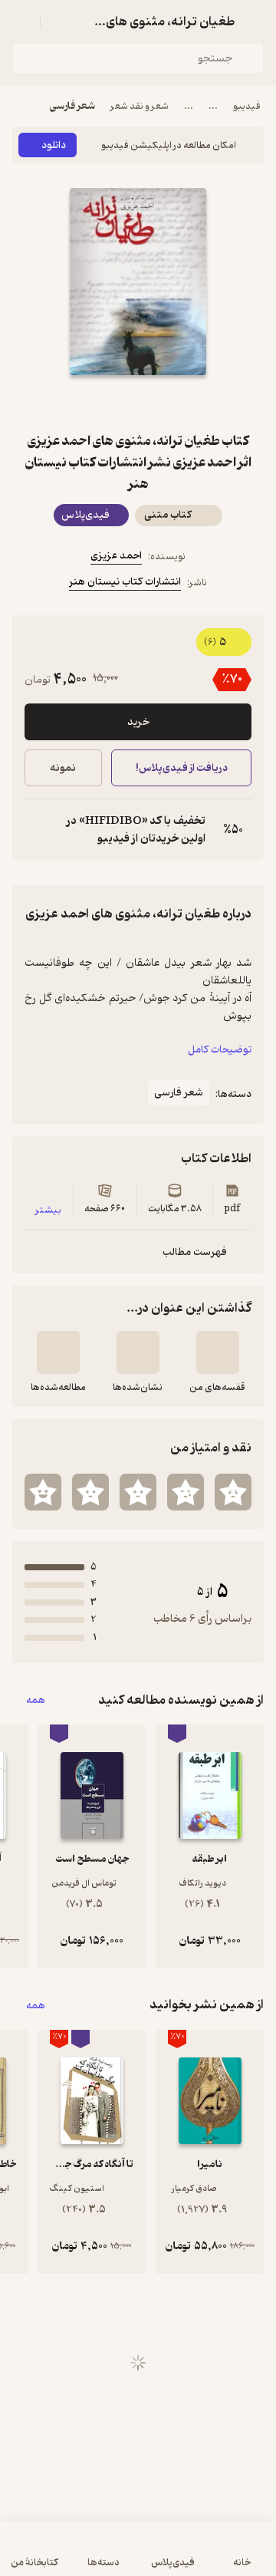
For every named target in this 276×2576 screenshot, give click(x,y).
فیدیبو (247, 106)
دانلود (54, 145)
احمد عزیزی (116, 556)
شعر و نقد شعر (140, 106)
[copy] (37, 830)
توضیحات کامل (220, 1050)
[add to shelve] (218, 1352)
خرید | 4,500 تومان (73, 2556)
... (213, 106)
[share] (101, 403)
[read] (58, 1352)
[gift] (138, 403)
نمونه (63, 768)
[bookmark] (175, 403)
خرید (138, 722)
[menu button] (21, 21)
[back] (255, 21)
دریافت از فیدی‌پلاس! (181, 768)
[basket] (59, 21)
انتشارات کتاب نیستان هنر (125, 582)
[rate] (233, 1492)
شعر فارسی (72, 106)
